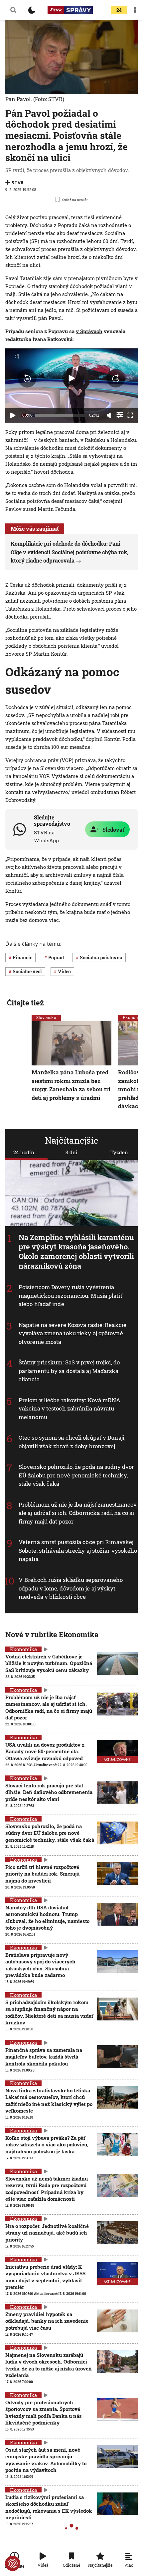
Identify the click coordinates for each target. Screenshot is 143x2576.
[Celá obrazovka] (130, 415)
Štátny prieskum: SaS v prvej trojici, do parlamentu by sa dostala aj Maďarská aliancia (69, 1371)
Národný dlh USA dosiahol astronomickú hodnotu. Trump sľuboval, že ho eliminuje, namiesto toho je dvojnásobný (47, 1917)
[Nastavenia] (120, 415)
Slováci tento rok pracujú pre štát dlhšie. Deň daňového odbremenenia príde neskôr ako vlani (49, 1792)
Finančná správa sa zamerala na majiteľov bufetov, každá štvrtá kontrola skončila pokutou (44, 2057)
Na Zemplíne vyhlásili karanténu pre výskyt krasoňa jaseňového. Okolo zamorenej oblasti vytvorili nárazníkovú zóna (76, 1251)
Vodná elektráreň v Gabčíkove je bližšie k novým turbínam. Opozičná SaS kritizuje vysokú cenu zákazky (49, 1663)
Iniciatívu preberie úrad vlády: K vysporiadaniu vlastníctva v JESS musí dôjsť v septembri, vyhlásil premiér (45, 2277)
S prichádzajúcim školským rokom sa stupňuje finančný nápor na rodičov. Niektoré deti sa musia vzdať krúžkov (49, 2012)
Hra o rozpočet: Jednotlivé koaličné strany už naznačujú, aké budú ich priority (47, 2233)
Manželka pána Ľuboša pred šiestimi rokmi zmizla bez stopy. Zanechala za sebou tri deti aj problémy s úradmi (71, 1085)
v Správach (89, 331)
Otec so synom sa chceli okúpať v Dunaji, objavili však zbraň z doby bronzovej (72, 1442)
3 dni (71, 1152)
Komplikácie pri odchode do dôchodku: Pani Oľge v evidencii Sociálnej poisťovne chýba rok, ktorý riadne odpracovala (70, 552)
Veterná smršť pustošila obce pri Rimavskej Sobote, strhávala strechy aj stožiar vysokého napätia (78, 1550)
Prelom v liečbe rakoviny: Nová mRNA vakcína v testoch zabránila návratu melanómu (70, 1408)
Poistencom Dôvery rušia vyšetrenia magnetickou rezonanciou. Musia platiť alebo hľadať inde (71, 1295)
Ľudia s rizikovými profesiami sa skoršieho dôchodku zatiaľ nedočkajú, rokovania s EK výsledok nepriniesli (49, 2507)
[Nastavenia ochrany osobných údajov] (13, 2563)
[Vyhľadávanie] (13, 10)
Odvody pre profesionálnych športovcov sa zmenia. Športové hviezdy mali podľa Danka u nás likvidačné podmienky (44, 2412)
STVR (18, 182)
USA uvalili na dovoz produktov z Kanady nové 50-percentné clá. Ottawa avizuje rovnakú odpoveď (45, 1751)
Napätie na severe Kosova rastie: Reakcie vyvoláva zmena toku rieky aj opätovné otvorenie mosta (72, 1333)
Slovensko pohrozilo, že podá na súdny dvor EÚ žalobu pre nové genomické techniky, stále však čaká (76, 1475)
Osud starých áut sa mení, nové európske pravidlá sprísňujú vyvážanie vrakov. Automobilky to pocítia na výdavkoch (46, 2460)
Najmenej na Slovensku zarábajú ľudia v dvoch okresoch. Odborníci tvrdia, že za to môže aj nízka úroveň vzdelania (49, 2365)
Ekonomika (23, 1649)
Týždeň (119, 1152)
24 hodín (24, 1152)
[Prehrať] (13, 415)
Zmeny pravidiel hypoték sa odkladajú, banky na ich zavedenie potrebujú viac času (47, 2321)
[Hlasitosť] (109, 415)
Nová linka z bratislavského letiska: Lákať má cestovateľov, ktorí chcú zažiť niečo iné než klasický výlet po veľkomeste (49, 2100)
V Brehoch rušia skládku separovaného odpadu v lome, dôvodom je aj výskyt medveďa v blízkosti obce (71, 1588)
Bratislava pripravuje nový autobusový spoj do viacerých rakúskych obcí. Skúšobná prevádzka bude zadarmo (40, 1965)
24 (119, 10)
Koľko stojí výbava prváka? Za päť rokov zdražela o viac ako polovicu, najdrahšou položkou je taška (47, 2145)
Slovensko (46, 1017)
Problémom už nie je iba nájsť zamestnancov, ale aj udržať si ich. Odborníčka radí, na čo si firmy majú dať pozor (78, 1513)
